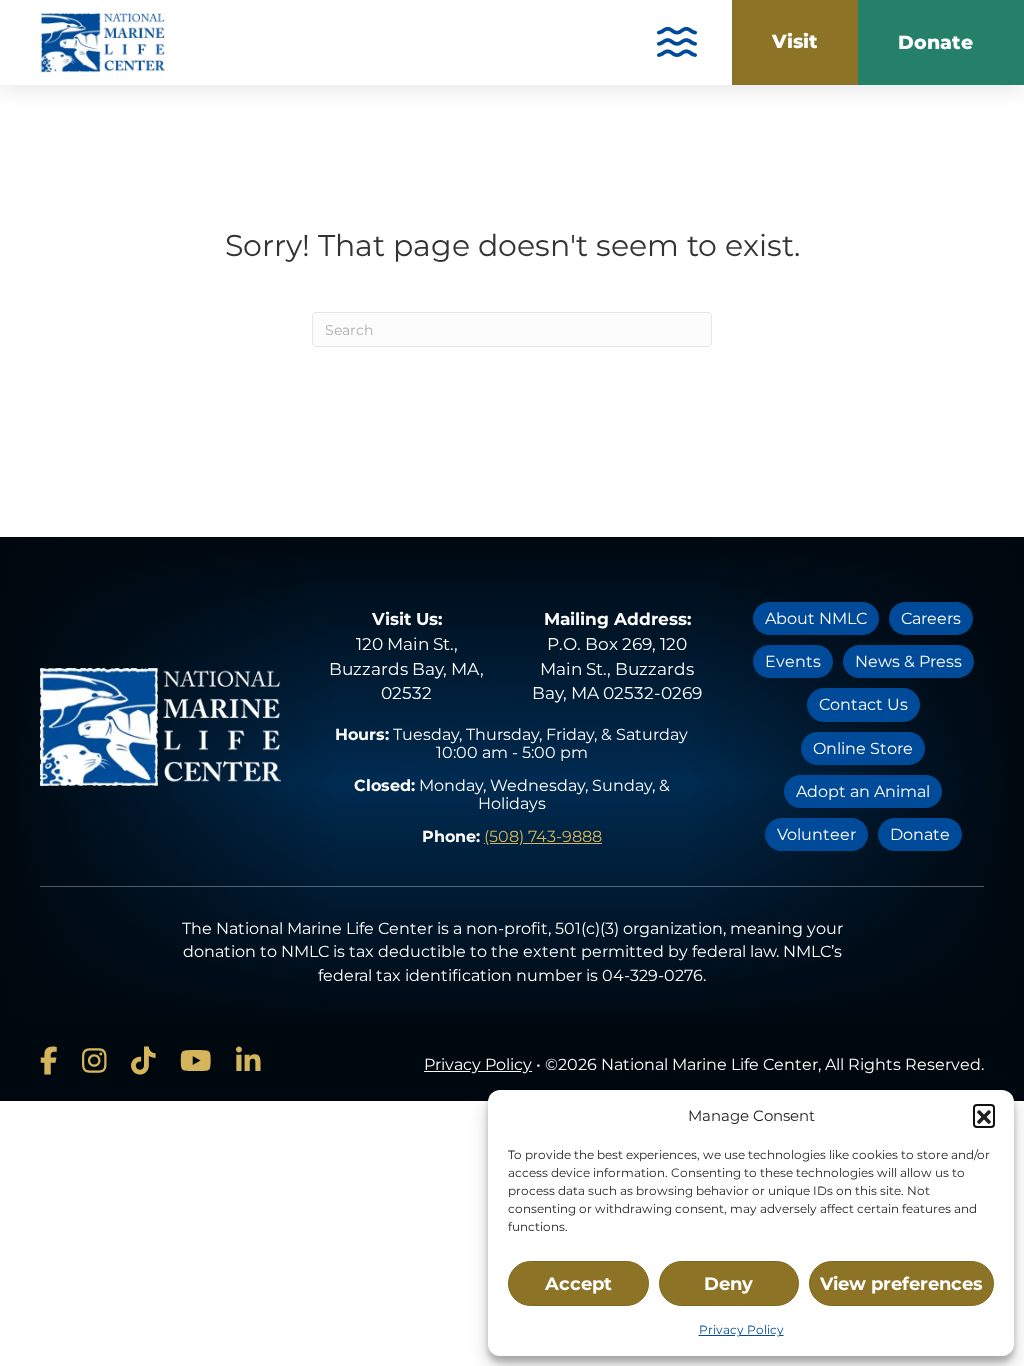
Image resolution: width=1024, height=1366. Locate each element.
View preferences (901, 1284)
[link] (795, 42)
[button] (984, 1115)
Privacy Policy (741, 1329)
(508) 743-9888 (543, 836)
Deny (728, 1284)
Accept (578, 1284)
